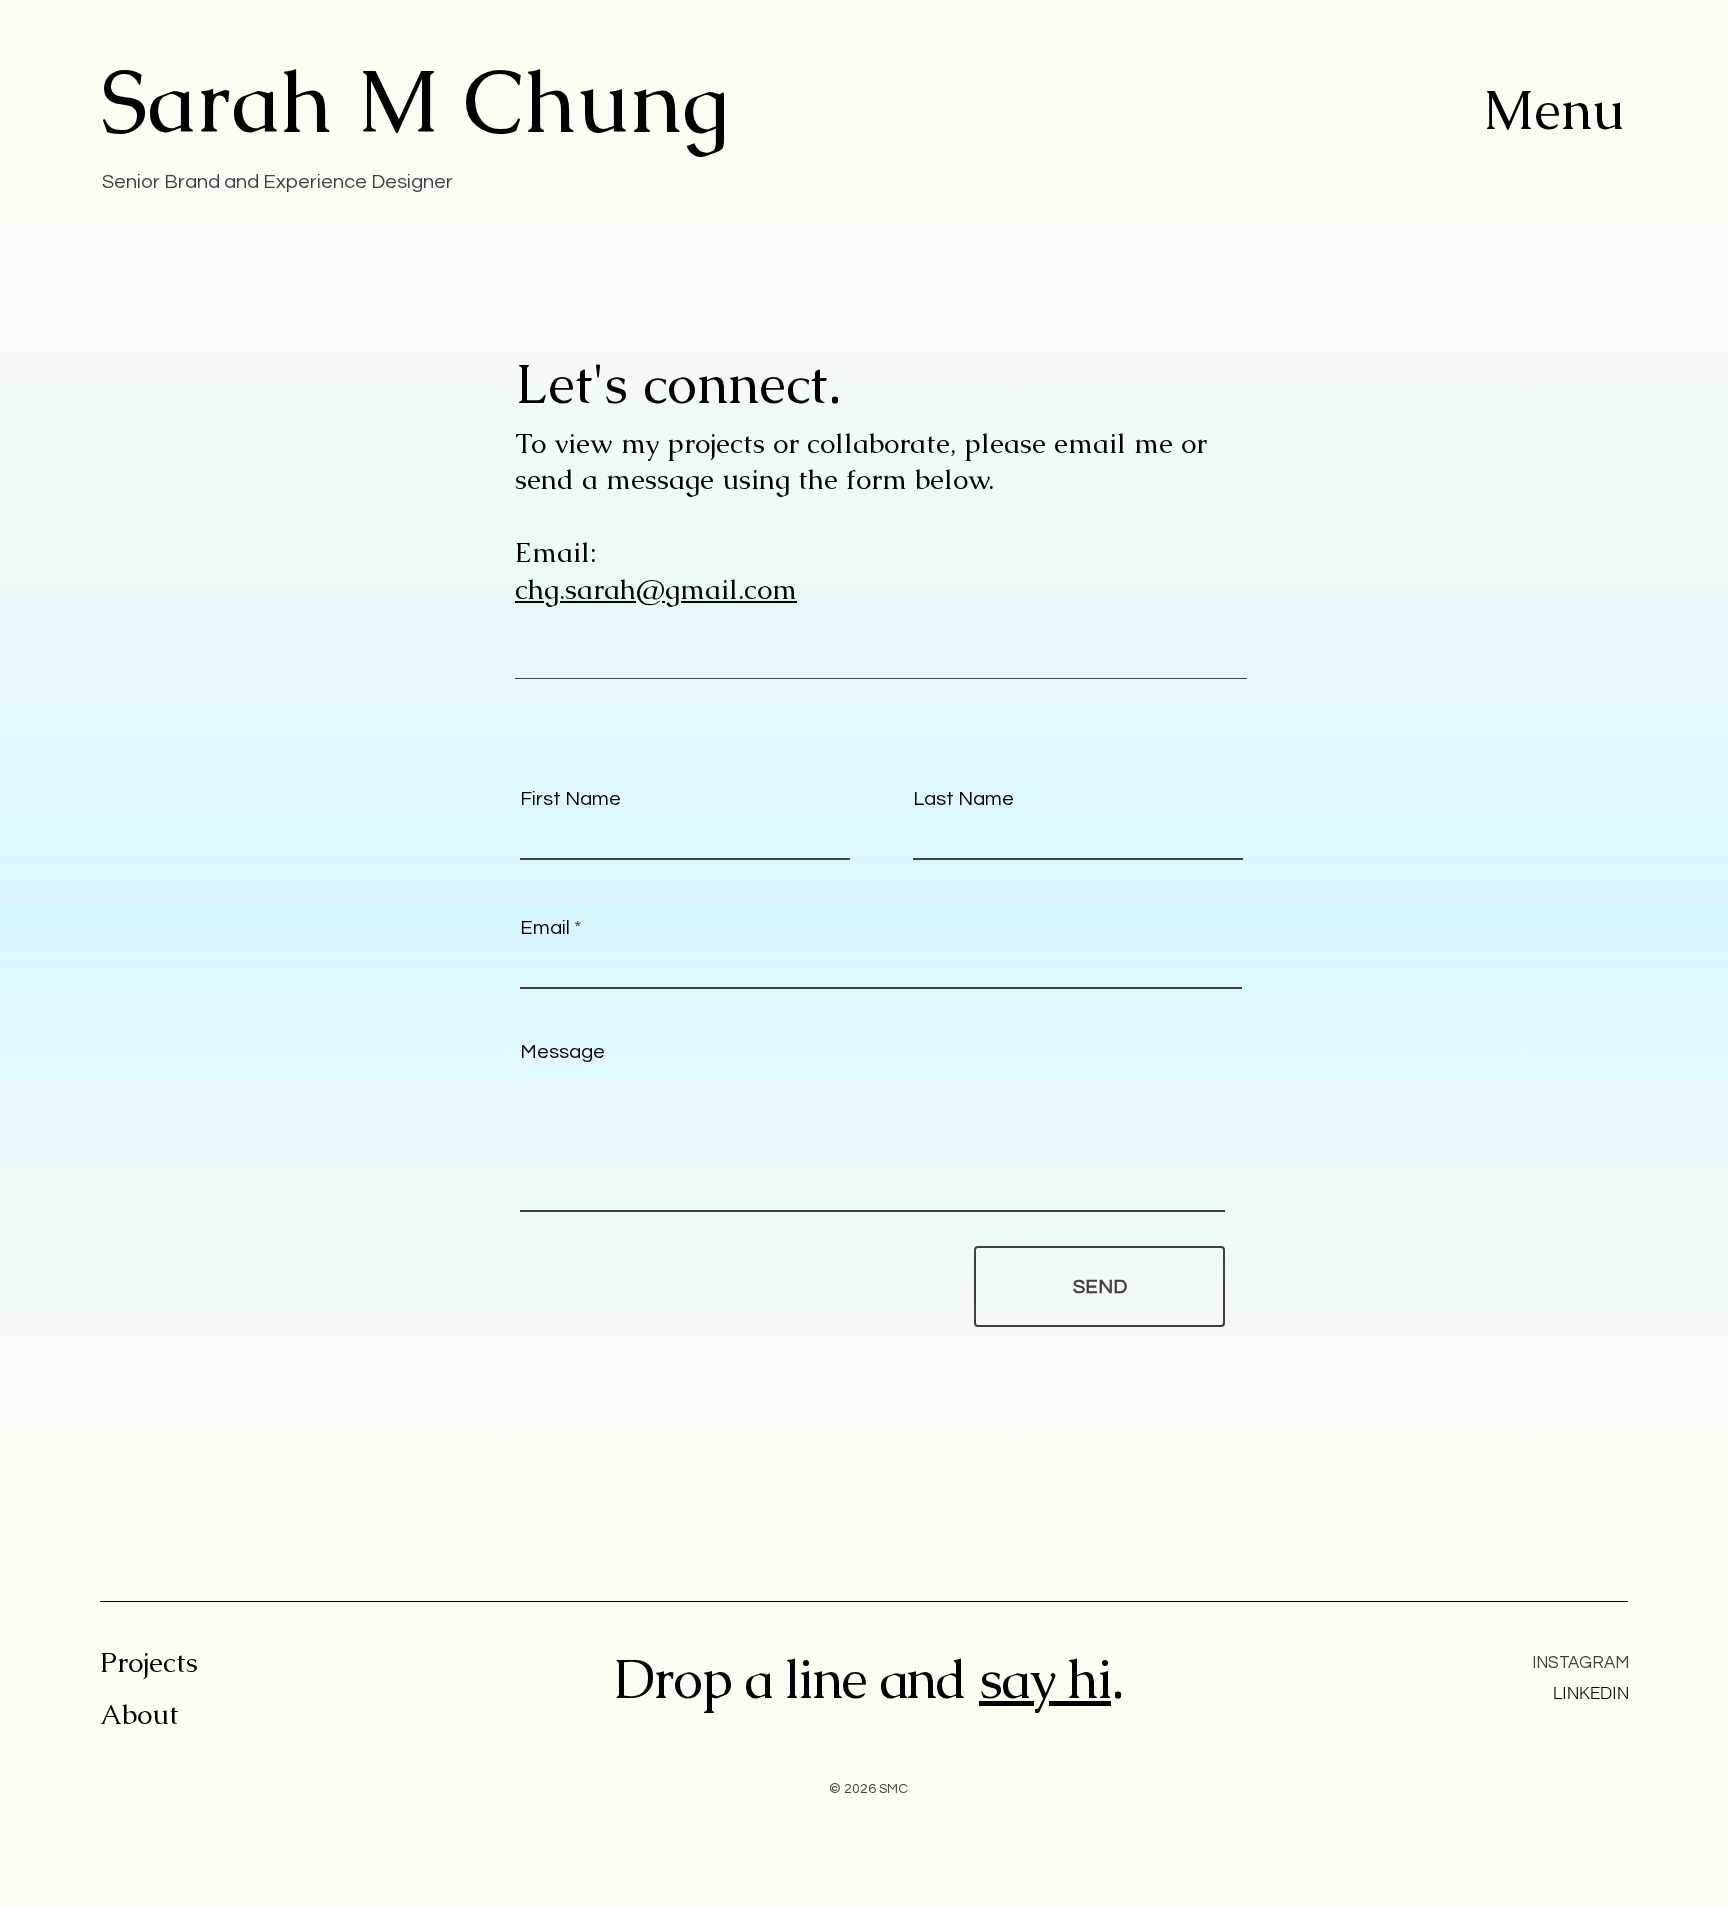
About (139, 1714)
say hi (1045, 1679)
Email (545, 928)
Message (562, 1052)
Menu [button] (1554, 110)
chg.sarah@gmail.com (656, 589)
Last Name (963, 799)
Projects (149, 1662)
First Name (570, 799)
